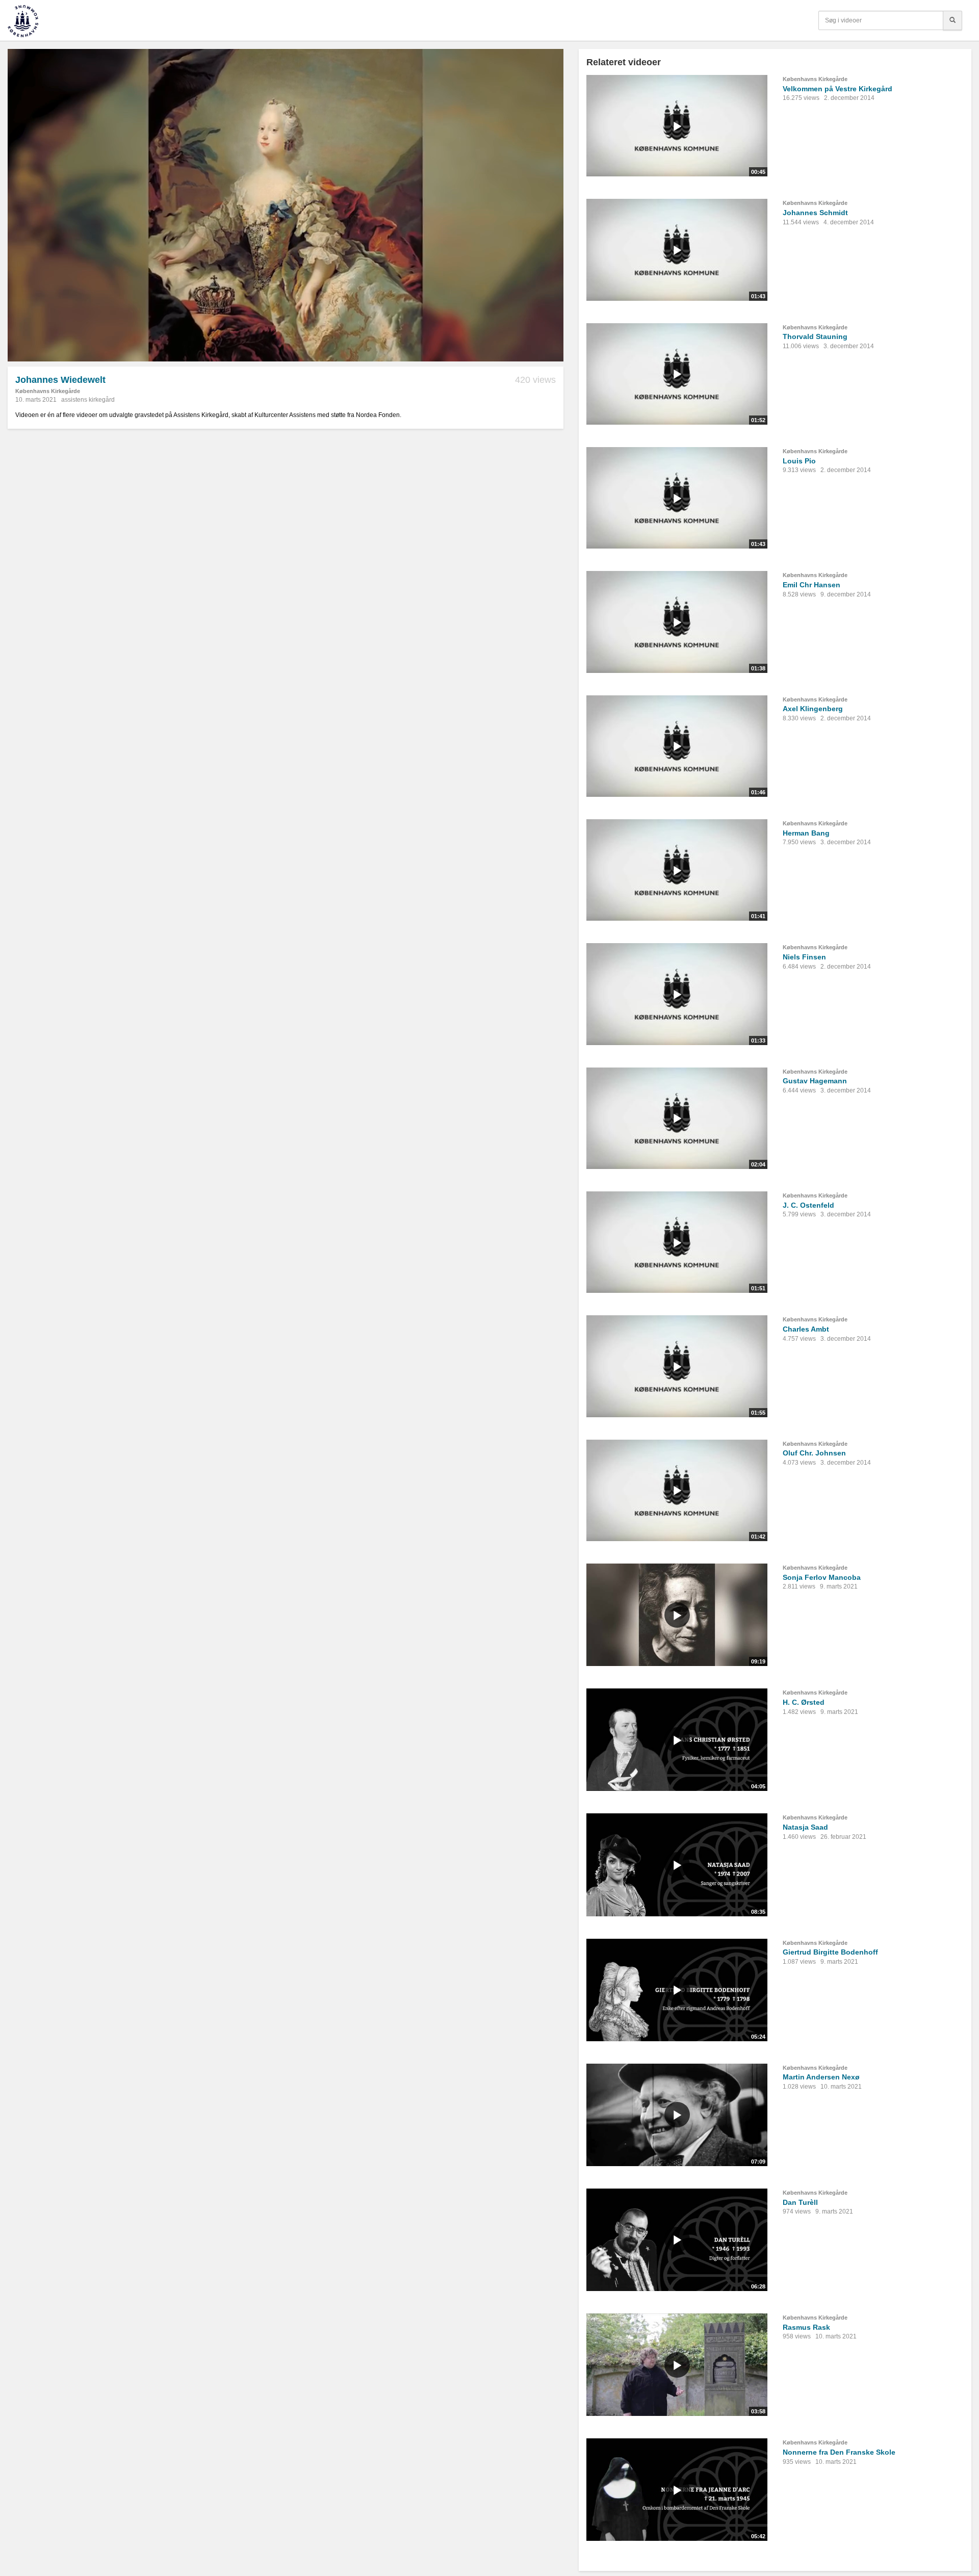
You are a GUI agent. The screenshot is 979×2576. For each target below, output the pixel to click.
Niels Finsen (804, 957)
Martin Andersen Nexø (821, 2077)
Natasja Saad (805, 1827)
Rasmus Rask (806, 2327)
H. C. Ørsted (804, 1702)
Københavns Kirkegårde (48, 391)
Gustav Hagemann (815, 1081)
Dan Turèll (800, 2202)
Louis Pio (799, 461)
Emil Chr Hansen (811, 585)
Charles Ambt (806, 1329)
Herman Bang (806, 833)
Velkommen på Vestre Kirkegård (838, 89)
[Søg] (952, 20)
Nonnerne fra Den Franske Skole (839, 2452)
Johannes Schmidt (815, 213)
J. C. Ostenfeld (808, 1205)
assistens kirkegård (88, 400)
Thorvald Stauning (815, 336)
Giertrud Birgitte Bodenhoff (830, 1952)
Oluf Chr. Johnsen (814, 1453)
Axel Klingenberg (813, 709)
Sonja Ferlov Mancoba (822, 1577)
